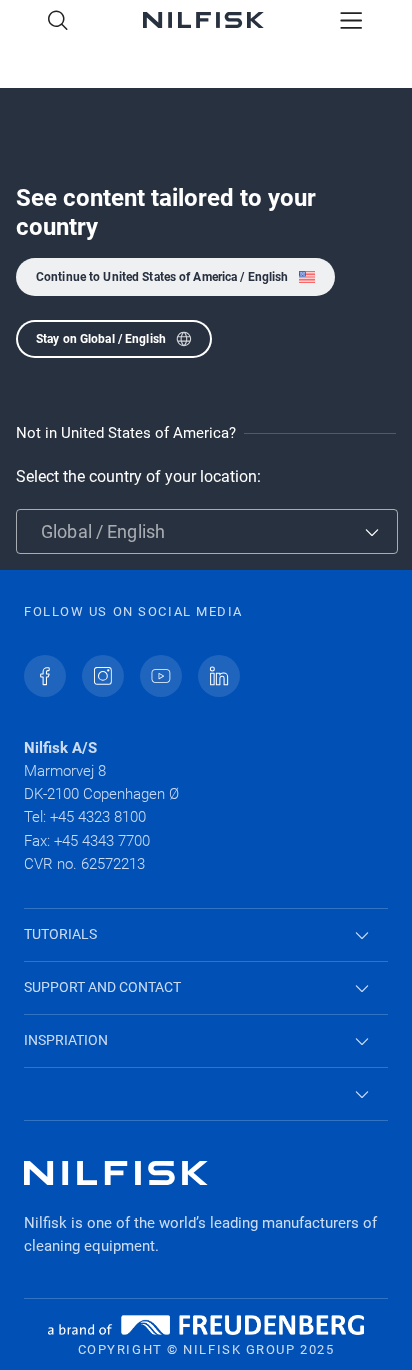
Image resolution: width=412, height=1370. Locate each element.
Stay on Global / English (101, 339)
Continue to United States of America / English (162, 277)
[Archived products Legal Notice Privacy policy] (206, 1094)
